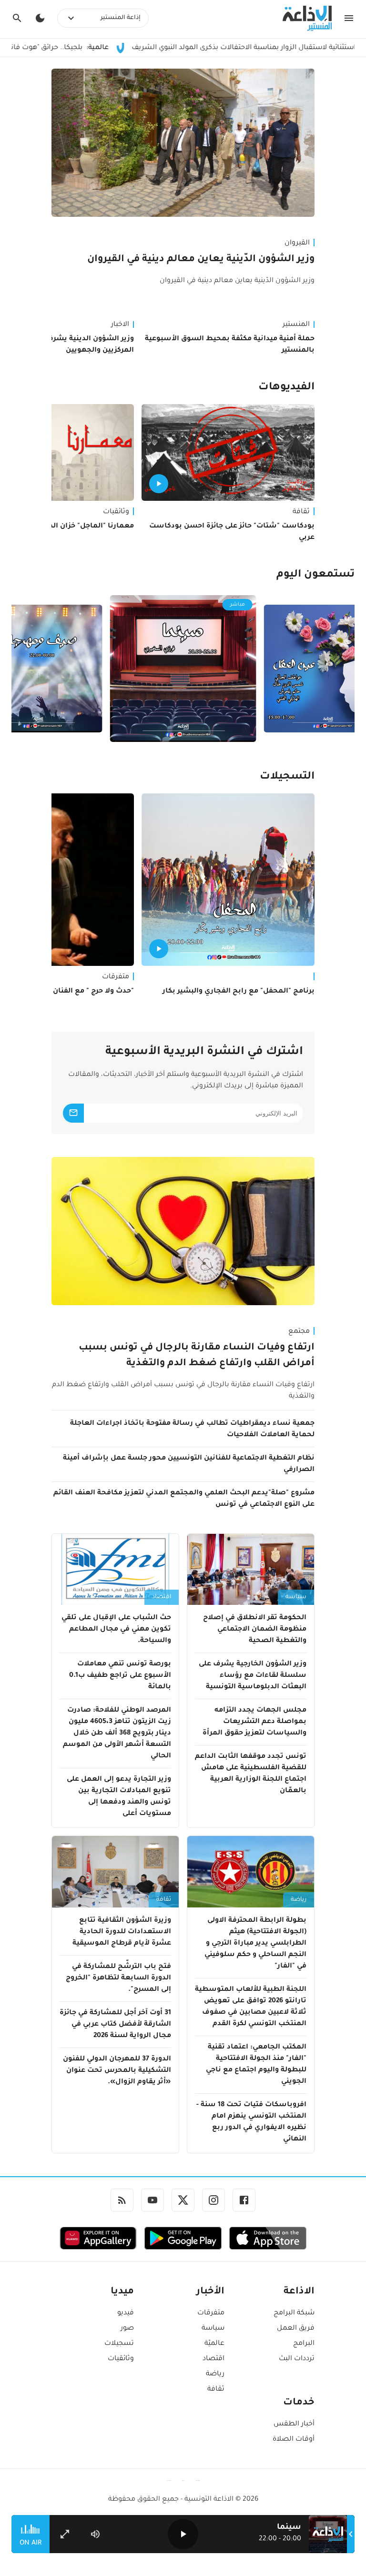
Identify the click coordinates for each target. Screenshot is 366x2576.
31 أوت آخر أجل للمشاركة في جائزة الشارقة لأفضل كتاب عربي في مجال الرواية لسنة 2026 (115, 2025)
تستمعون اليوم (315, 575)
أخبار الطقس (294, 2424)
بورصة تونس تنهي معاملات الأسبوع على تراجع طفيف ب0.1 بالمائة (120, 1676)
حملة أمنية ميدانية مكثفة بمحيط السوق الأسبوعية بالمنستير (230, 345)
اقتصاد (162, 1597)
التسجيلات (287, 777)
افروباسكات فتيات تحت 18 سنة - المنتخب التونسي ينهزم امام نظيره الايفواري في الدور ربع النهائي (251, 2122)
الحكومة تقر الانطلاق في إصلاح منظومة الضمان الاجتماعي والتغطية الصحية (255, 1630)
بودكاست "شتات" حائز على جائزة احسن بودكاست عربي (232, 532)
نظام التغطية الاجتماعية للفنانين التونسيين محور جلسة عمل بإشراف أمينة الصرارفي (189, 1464)
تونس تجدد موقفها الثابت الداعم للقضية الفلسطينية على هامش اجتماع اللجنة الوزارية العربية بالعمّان (251, 1774)
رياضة (299, 1900)
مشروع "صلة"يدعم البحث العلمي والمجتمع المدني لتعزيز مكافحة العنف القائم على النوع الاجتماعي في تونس (184, 1499)
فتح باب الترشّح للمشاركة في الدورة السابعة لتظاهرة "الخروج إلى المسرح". (118, 1978)
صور (127, 2329)
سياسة (296, 1597)
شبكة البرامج (294, 2313)
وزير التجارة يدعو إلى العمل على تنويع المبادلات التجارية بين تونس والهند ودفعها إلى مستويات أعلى (119, 1797)
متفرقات (211, 2313)
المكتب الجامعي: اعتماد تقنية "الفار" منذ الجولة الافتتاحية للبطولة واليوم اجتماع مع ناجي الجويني (256, 2065)
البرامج (304, 2344)
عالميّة (214, 2344)
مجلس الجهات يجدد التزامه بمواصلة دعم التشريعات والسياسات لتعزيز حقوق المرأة (254, 1722)
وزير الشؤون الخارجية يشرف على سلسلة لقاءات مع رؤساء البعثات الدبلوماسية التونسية (253, 1676)
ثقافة (301, 512)
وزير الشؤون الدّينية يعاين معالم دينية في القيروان (201, 260)
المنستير (296, 325)
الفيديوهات (286, 388)
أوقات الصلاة (294, 2440)
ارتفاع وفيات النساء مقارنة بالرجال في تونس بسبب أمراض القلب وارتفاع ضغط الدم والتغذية (197, 1356)
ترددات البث (297, 2359)
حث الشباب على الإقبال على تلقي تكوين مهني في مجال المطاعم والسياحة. (116, 1630)
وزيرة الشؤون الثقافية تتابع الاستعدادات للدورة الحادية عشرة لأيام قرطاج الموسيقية (122, 1932)
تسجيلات (119, 2344)
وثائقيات (121, 2359)
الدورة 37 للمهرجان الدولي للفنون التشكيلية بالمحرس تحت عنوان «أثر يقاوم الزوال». (117, 2071)
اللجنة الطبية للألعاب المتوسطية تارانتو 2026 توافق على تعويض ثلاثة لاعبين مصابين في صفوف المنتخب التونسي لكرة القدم (251, 2007)
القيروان (297, 243)
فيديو (126, 2313)
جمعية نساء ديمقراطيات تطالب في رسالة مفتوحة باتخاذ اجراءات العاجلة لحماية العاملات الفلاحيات (192, 1430)
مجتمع (299, 1332)
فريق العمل (296, 2329)
